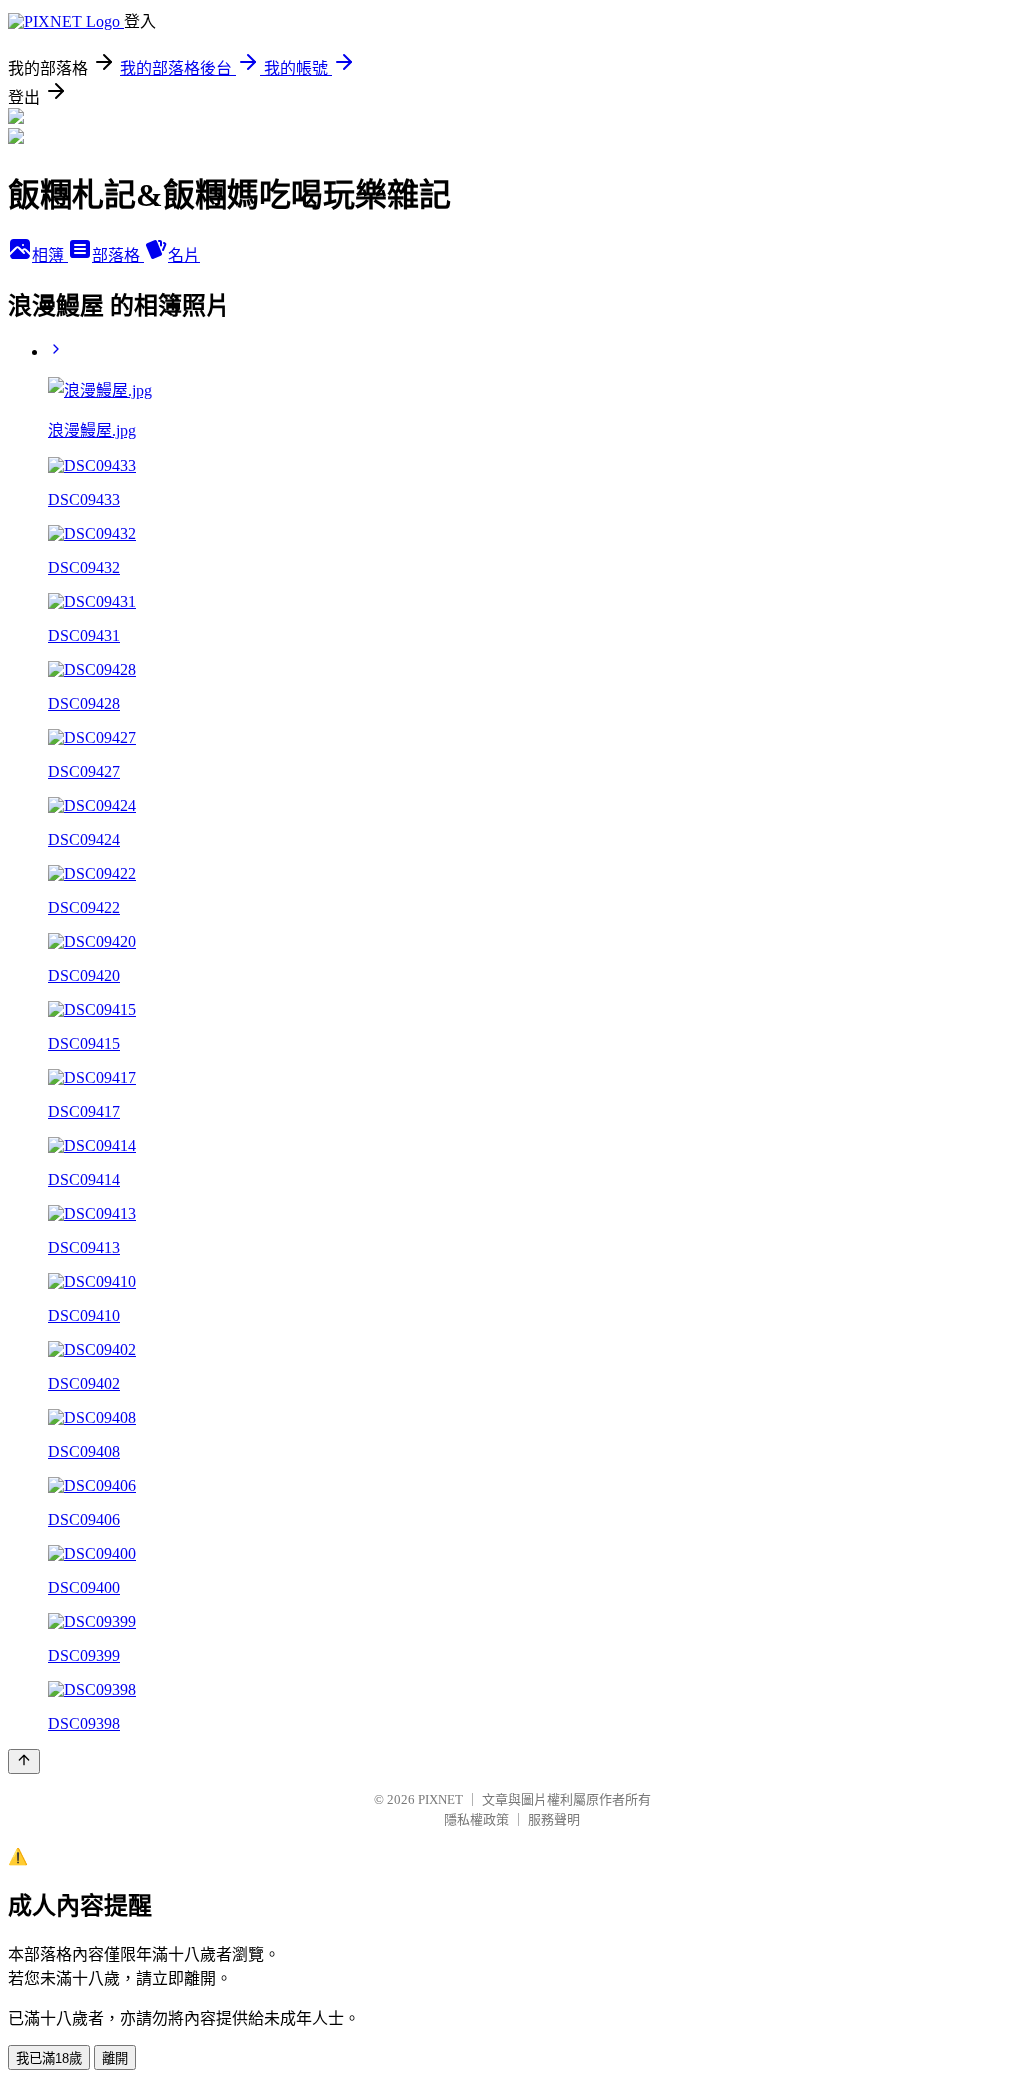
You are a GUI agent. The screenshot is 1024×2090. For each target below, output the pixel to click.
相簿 (50, 255)
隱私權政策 (476, 1819)
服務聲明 (554, 1819)
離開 (115, 2058)
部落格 (118, 255)
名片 (184, 255)
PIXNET (440, 1799)
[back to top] (24, 1761)
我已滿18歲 (49, 2058)
